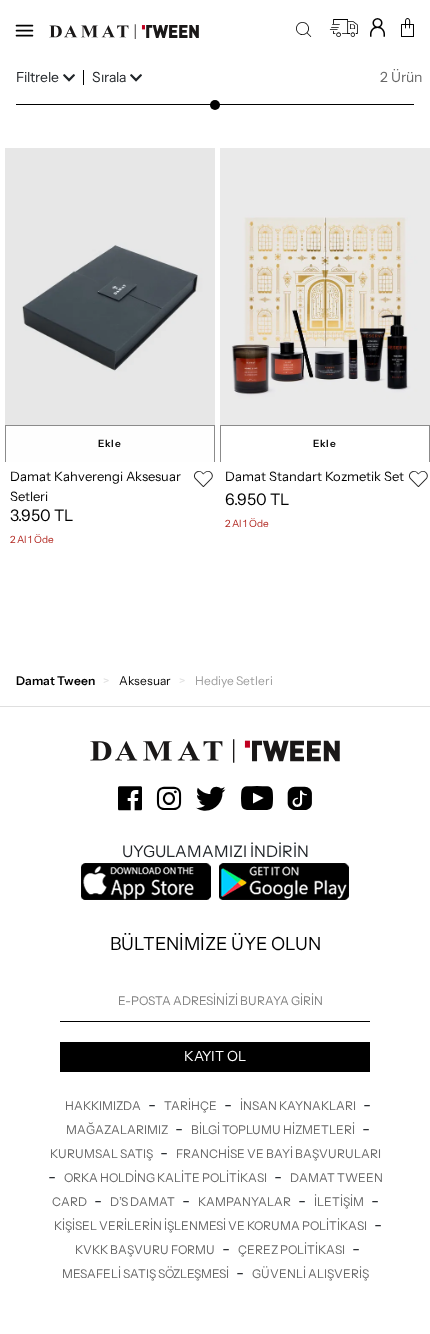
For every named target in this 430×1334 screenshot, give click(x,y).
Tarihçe (191, 1105)
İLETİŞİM (340, 1201)
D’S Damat (143, 1201)
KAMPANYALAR (245, 1201)
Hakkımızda (104, 1105)
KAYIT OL (215, 1056)
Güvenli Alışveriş (310, 1273)
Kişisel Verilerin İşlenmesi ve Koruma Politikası (211, 1225)
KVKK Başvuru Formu (146, 1249)
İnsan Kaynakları (299, 1105)
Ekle (109, 443)
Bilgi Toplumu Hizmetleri (274, 1129)
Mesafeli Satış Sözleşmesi (146, 1273)
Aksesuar (145, 680)
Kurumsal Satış (102, 1153)
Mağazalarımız (118, 1129)
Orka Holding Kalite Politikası (166, 1177)
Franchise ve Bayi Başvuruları (278, 1153)
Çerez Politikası (292, 1249)
